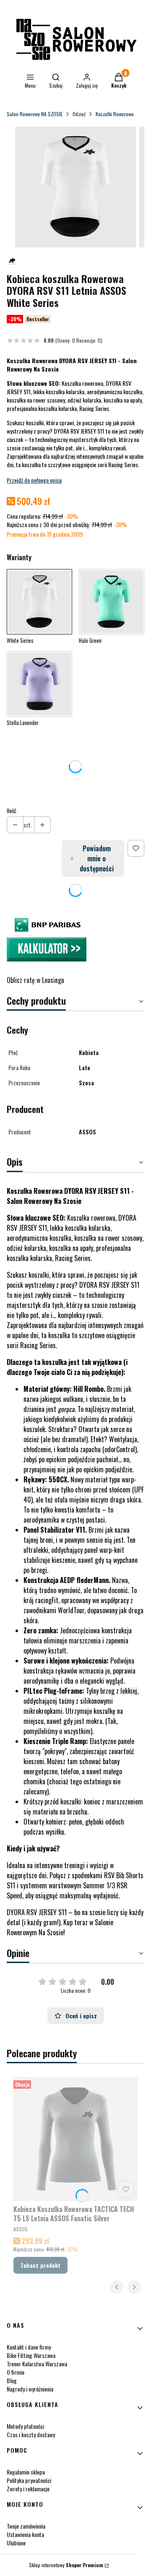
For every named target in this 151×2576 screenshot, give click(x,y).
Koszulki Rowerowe (115, 114)
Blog (12, 2380)
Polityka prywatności (29, 2480)
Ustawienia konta (25, 2534)
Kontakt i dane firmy (29, 2347)
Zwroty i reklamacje (28, 2489)
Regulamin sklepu (26, 2472)
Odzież (79, 114)
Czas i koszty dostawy (31, 2434)
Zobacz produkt (40, 2265)
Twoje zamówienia (26, 2526)
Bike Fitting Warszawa (31, 2355)
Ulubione (16, 2543)
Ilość (12, 811)
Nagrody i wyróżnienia (30, 2389)
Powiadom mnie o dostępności (97, 858)
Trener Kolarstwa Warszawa (37, 2364)
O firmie (16, 2372)
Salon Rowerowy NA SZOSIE (35, 114)
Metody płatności (25, 2426)
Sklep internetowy (66, 2565)
